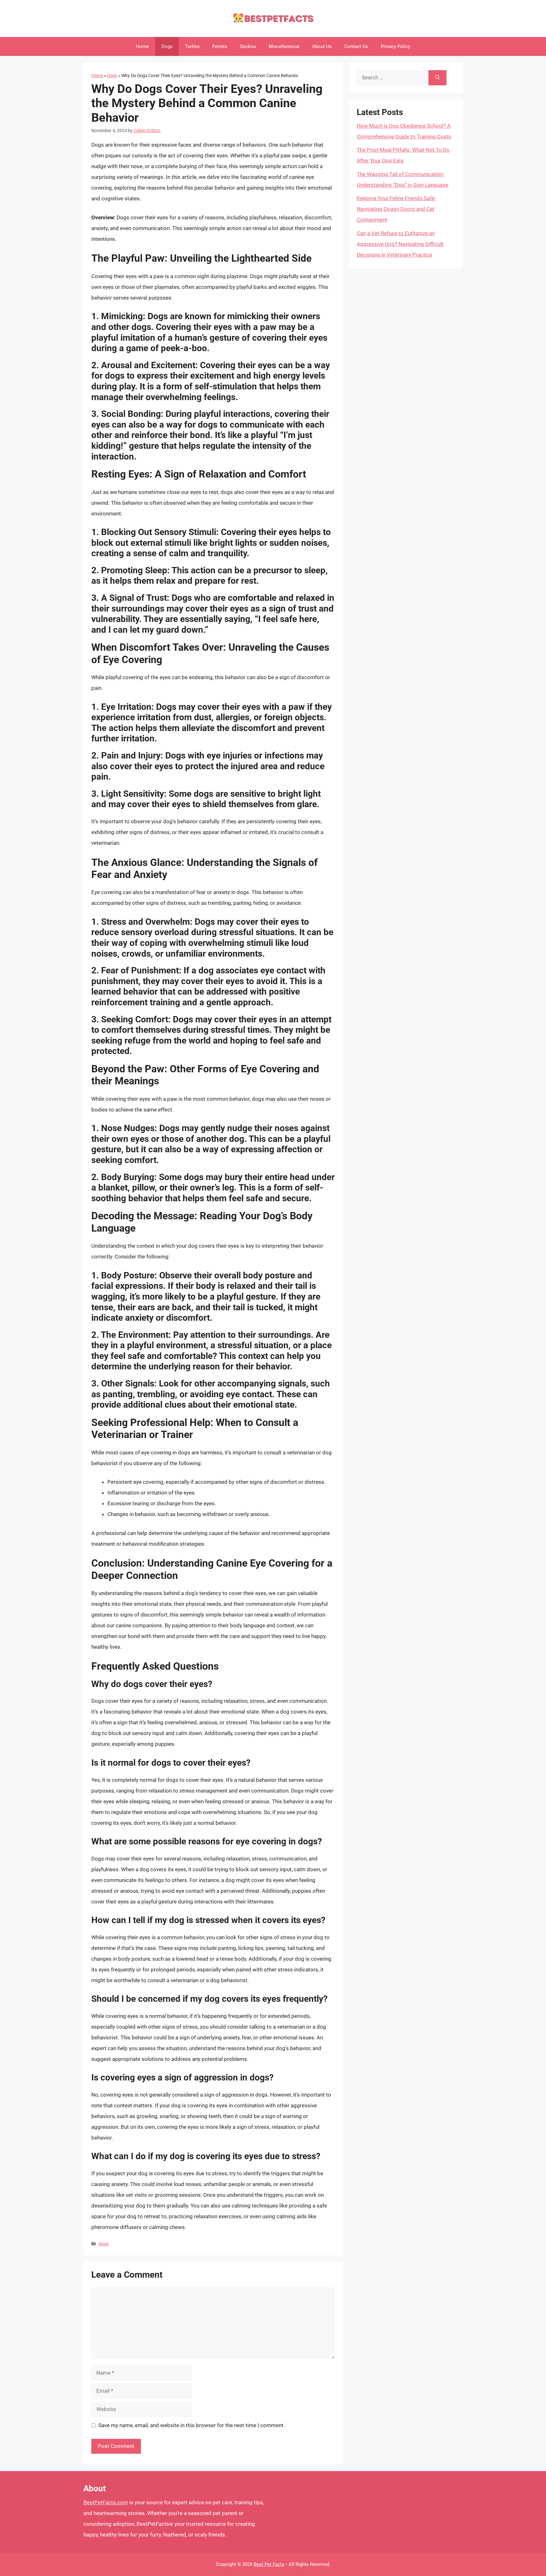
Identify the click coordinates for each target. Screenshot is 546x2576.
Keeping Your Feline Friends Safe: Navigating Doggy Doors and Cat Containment (396, 209)
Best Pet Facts (269, 2564)
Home (142, 46)
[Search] (437, 78)
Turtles (192, 46)
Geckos (248, 46)
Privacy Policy (395, 46)
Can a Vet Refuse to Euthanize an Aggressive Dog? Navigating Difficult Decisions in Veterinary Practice (400, 244)
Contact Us (356, 46)
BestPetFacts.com (106, 2502)
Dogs (167, 46)
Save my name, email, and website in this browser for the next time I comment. (191, 2425)
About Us (322, 46)
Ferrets (220, 46)
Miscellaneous (284, 46)
